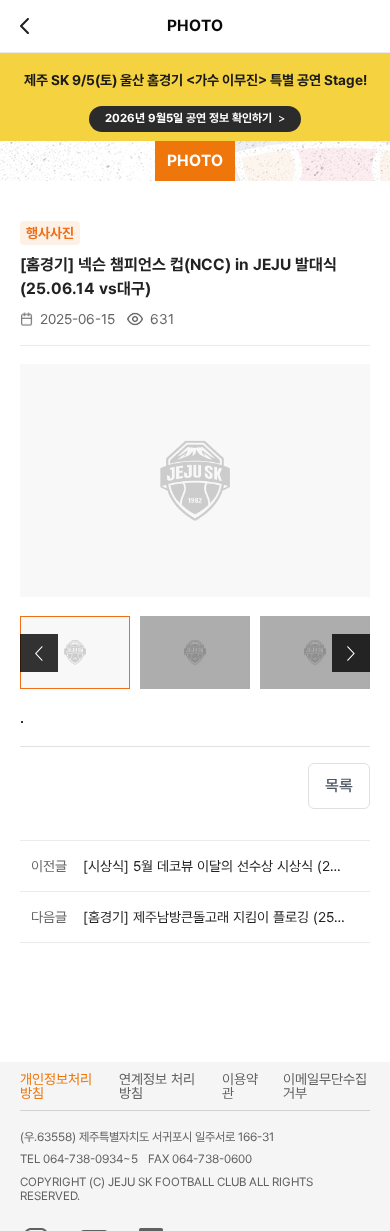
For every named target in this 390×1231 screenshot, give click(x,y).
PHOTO (195, 160)
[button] (351, 653)
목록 (339, 785)
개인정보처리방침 (56, 1086)
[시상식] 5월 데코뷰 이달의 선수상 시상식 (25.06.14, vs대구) (214, 866)
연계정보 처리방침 (157, 1086)
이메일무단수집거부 (325, 1086)
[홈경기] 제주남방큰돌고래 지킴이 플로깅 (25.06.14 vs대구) (214, 917)
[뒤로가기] (28, 26)
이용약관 (240, 1086)
